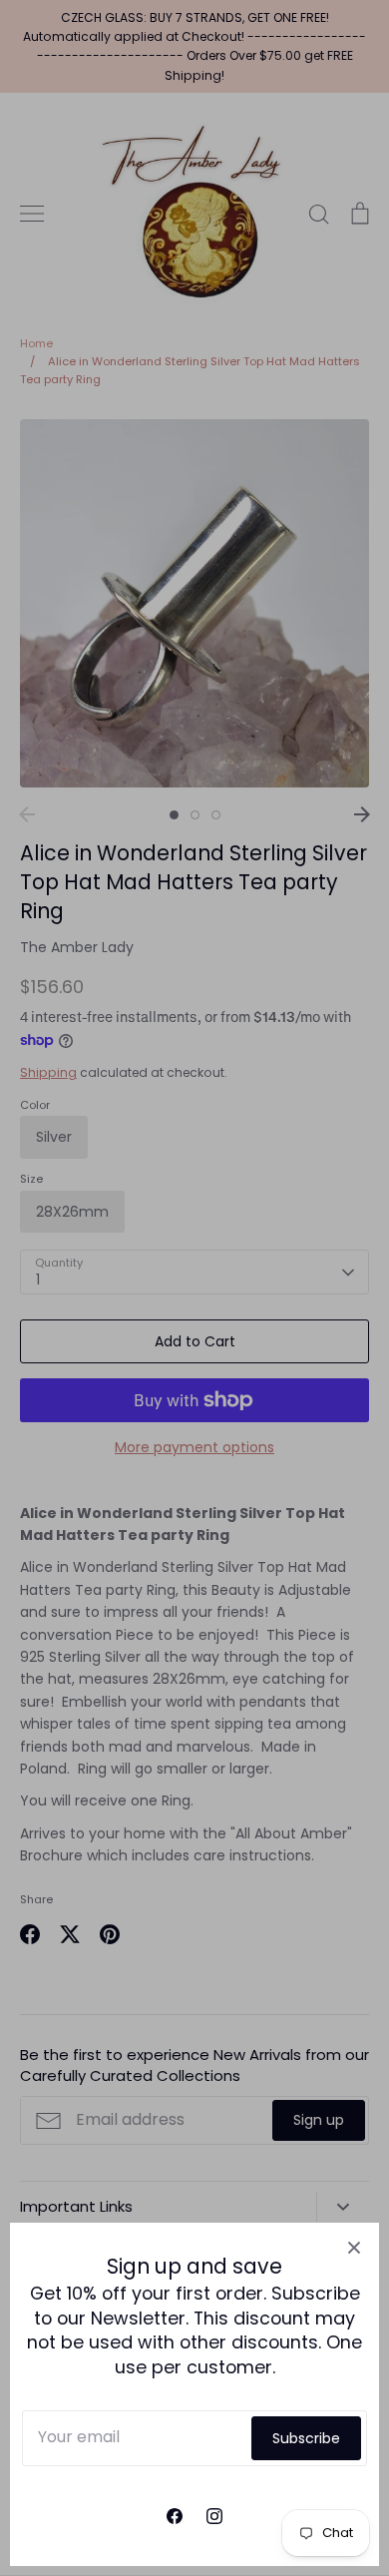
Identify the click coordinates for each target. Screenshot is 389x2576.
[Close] (354, 2248)
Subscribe (306, 2438)
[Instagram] (214, 2516)
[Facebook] (175, 2516)
